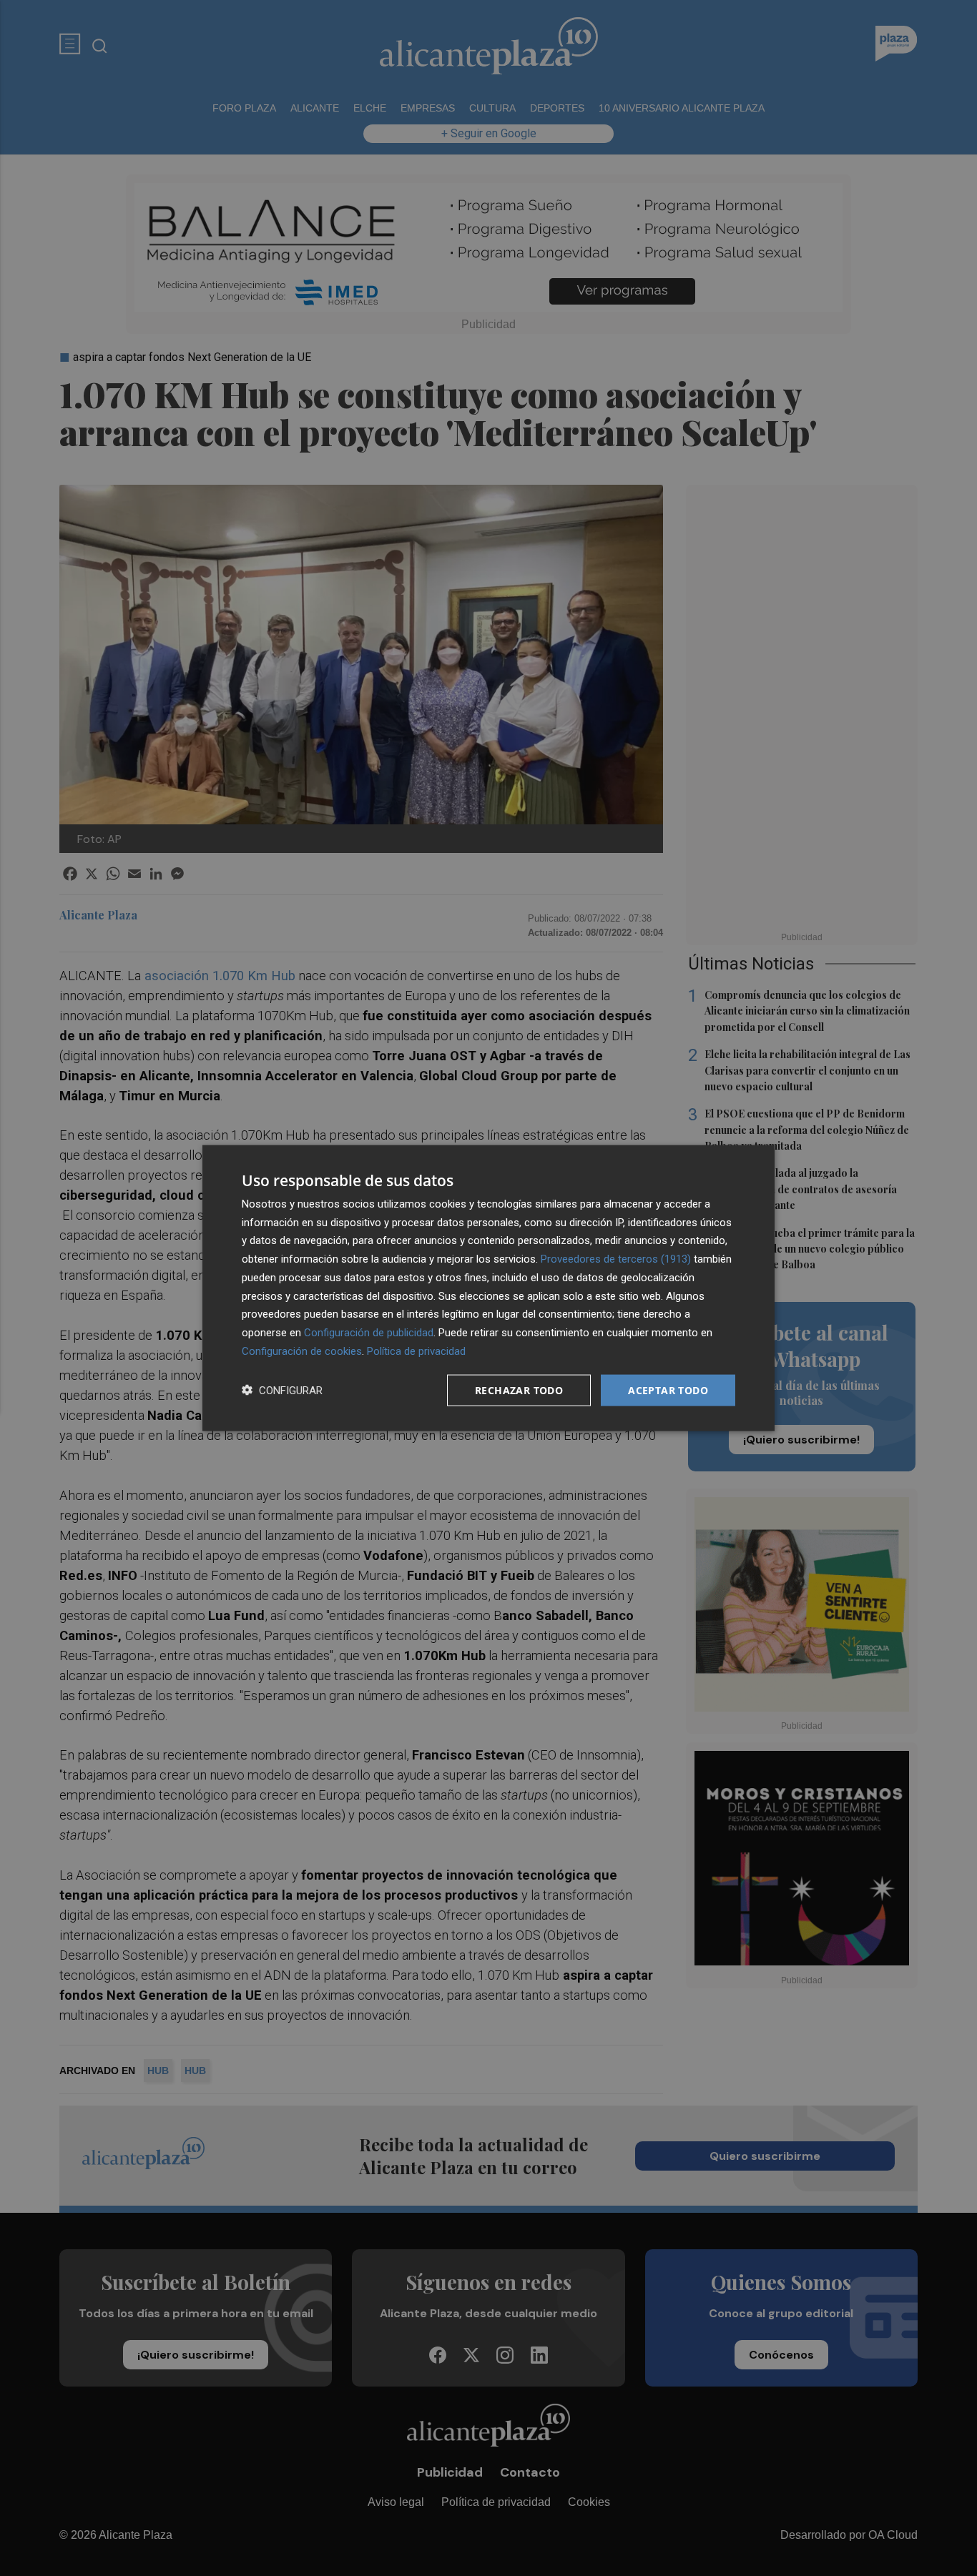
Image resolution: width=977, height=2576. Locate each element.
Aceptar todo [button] (668, 1390)
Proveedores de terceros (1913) (616, 1259)
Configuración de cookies (302, 1351)
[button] (282, 1390)
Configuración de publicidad (369, 1333)
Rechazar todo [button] (519, 1390)
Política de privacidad (416, 1351)
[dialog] (488, 1288)
